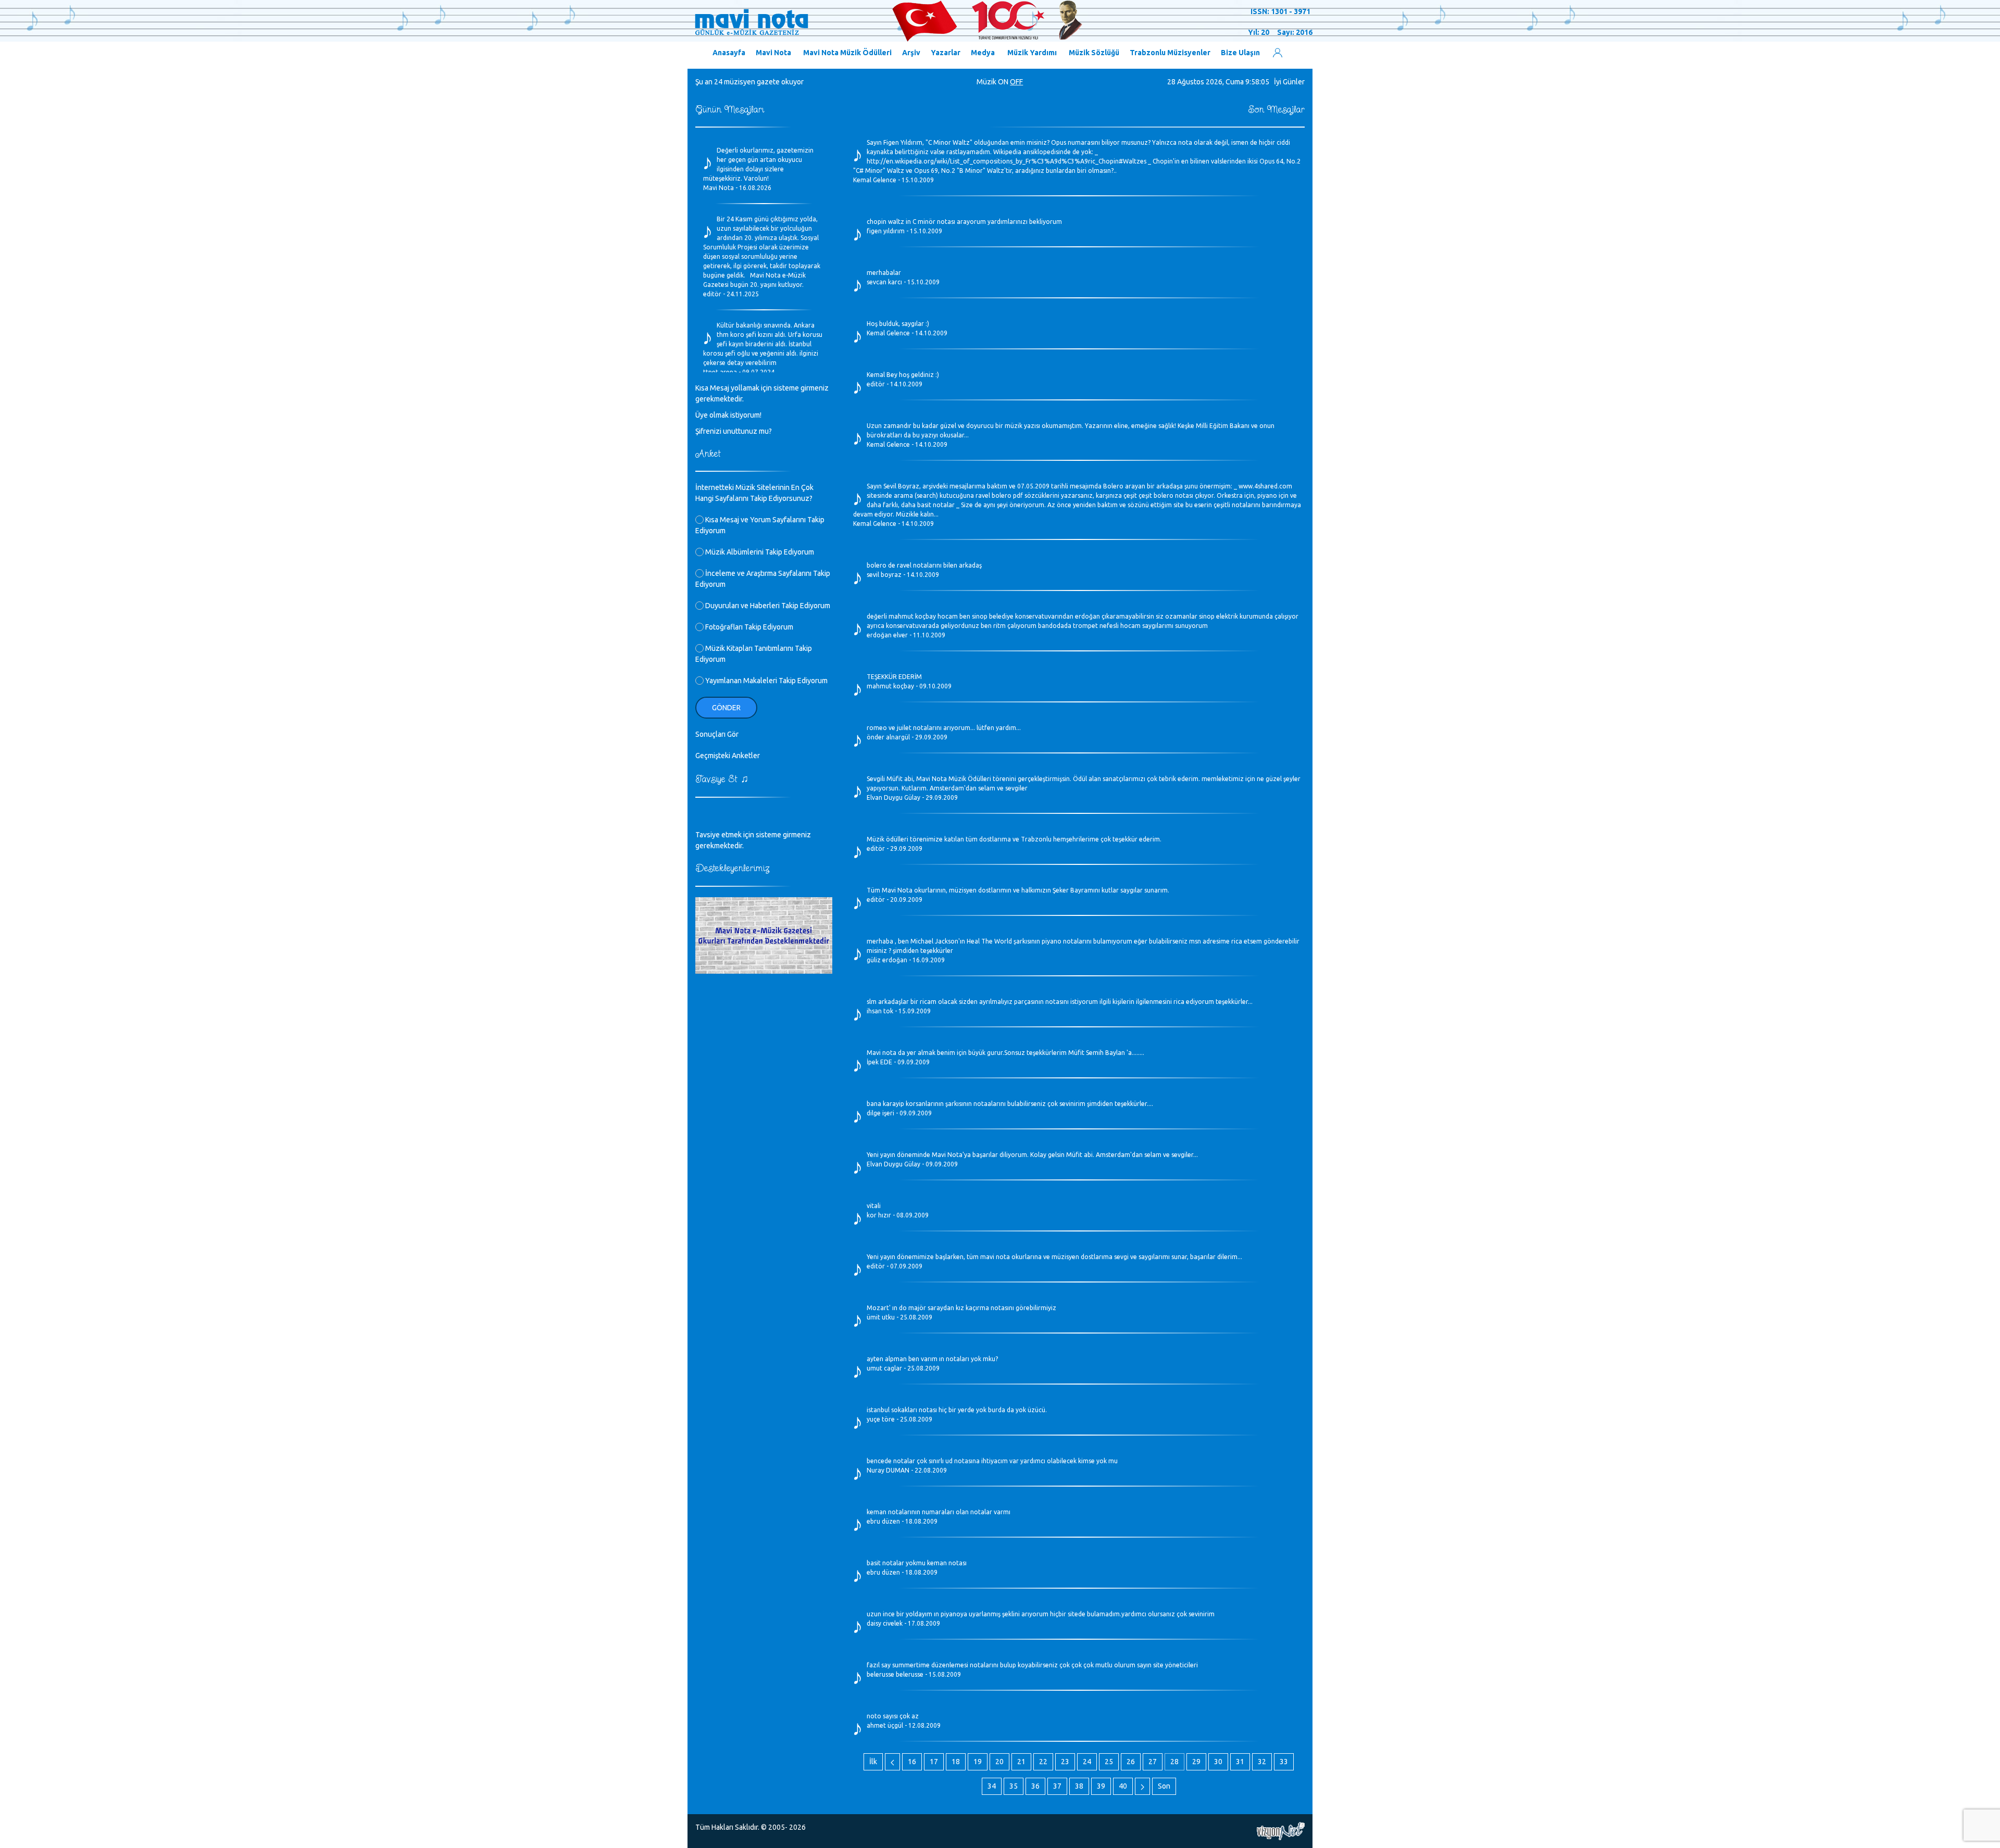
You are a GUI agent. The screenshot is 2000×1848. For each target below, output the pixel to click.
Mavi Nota (773, 53)
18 (956, 1762)
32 (1262, 1762)
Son (1164, 1786)
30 (1218, 1762)
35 (1014, 1786)
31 (1240, 1762)
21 (1021, 1762)
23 (1065, 1762)
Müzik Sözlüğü (1094, 53)
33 (1284, 1762)
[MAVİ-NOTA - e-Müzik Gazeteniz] (888, 21)
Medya (983, 53)
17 (934, 1762)
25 (1109, 1762)
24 (1087, 1762)
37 (1057, 1786)
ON (1003, 82)
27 (1153, 1762)
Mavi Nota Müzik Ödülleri (847, 53)
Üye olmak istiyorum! (728, 415)
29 (1196, 1762)
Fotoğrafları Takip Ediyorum (748, 627)
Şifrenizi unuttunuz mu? (734, 431)
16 (912, 1762)
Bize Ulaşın (1240, 53)
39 (1101, 1786)
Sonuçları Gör (717, 734)
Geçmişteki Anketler (728, 756)
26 (1131, 1762)
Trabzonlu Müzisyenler (1170, 53)
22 (1043, 1762)
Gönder (726, 708)
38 (1079, 1786)
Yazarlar (946, 53)
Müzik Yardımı (1032, 53)
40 (1123, 1786)
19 (978, 1762)
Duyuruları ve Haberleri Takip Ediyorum (767, 606)
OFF (1016, 82)
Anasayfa (729, 53)
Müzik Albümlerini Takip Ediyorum (759, 552)
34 (992, 1786)
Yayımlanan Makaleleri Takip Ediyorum (766, 681)
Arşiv (911, 53)
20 (999, 1762)
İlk (873, 1762)
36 (1035, 1786)
